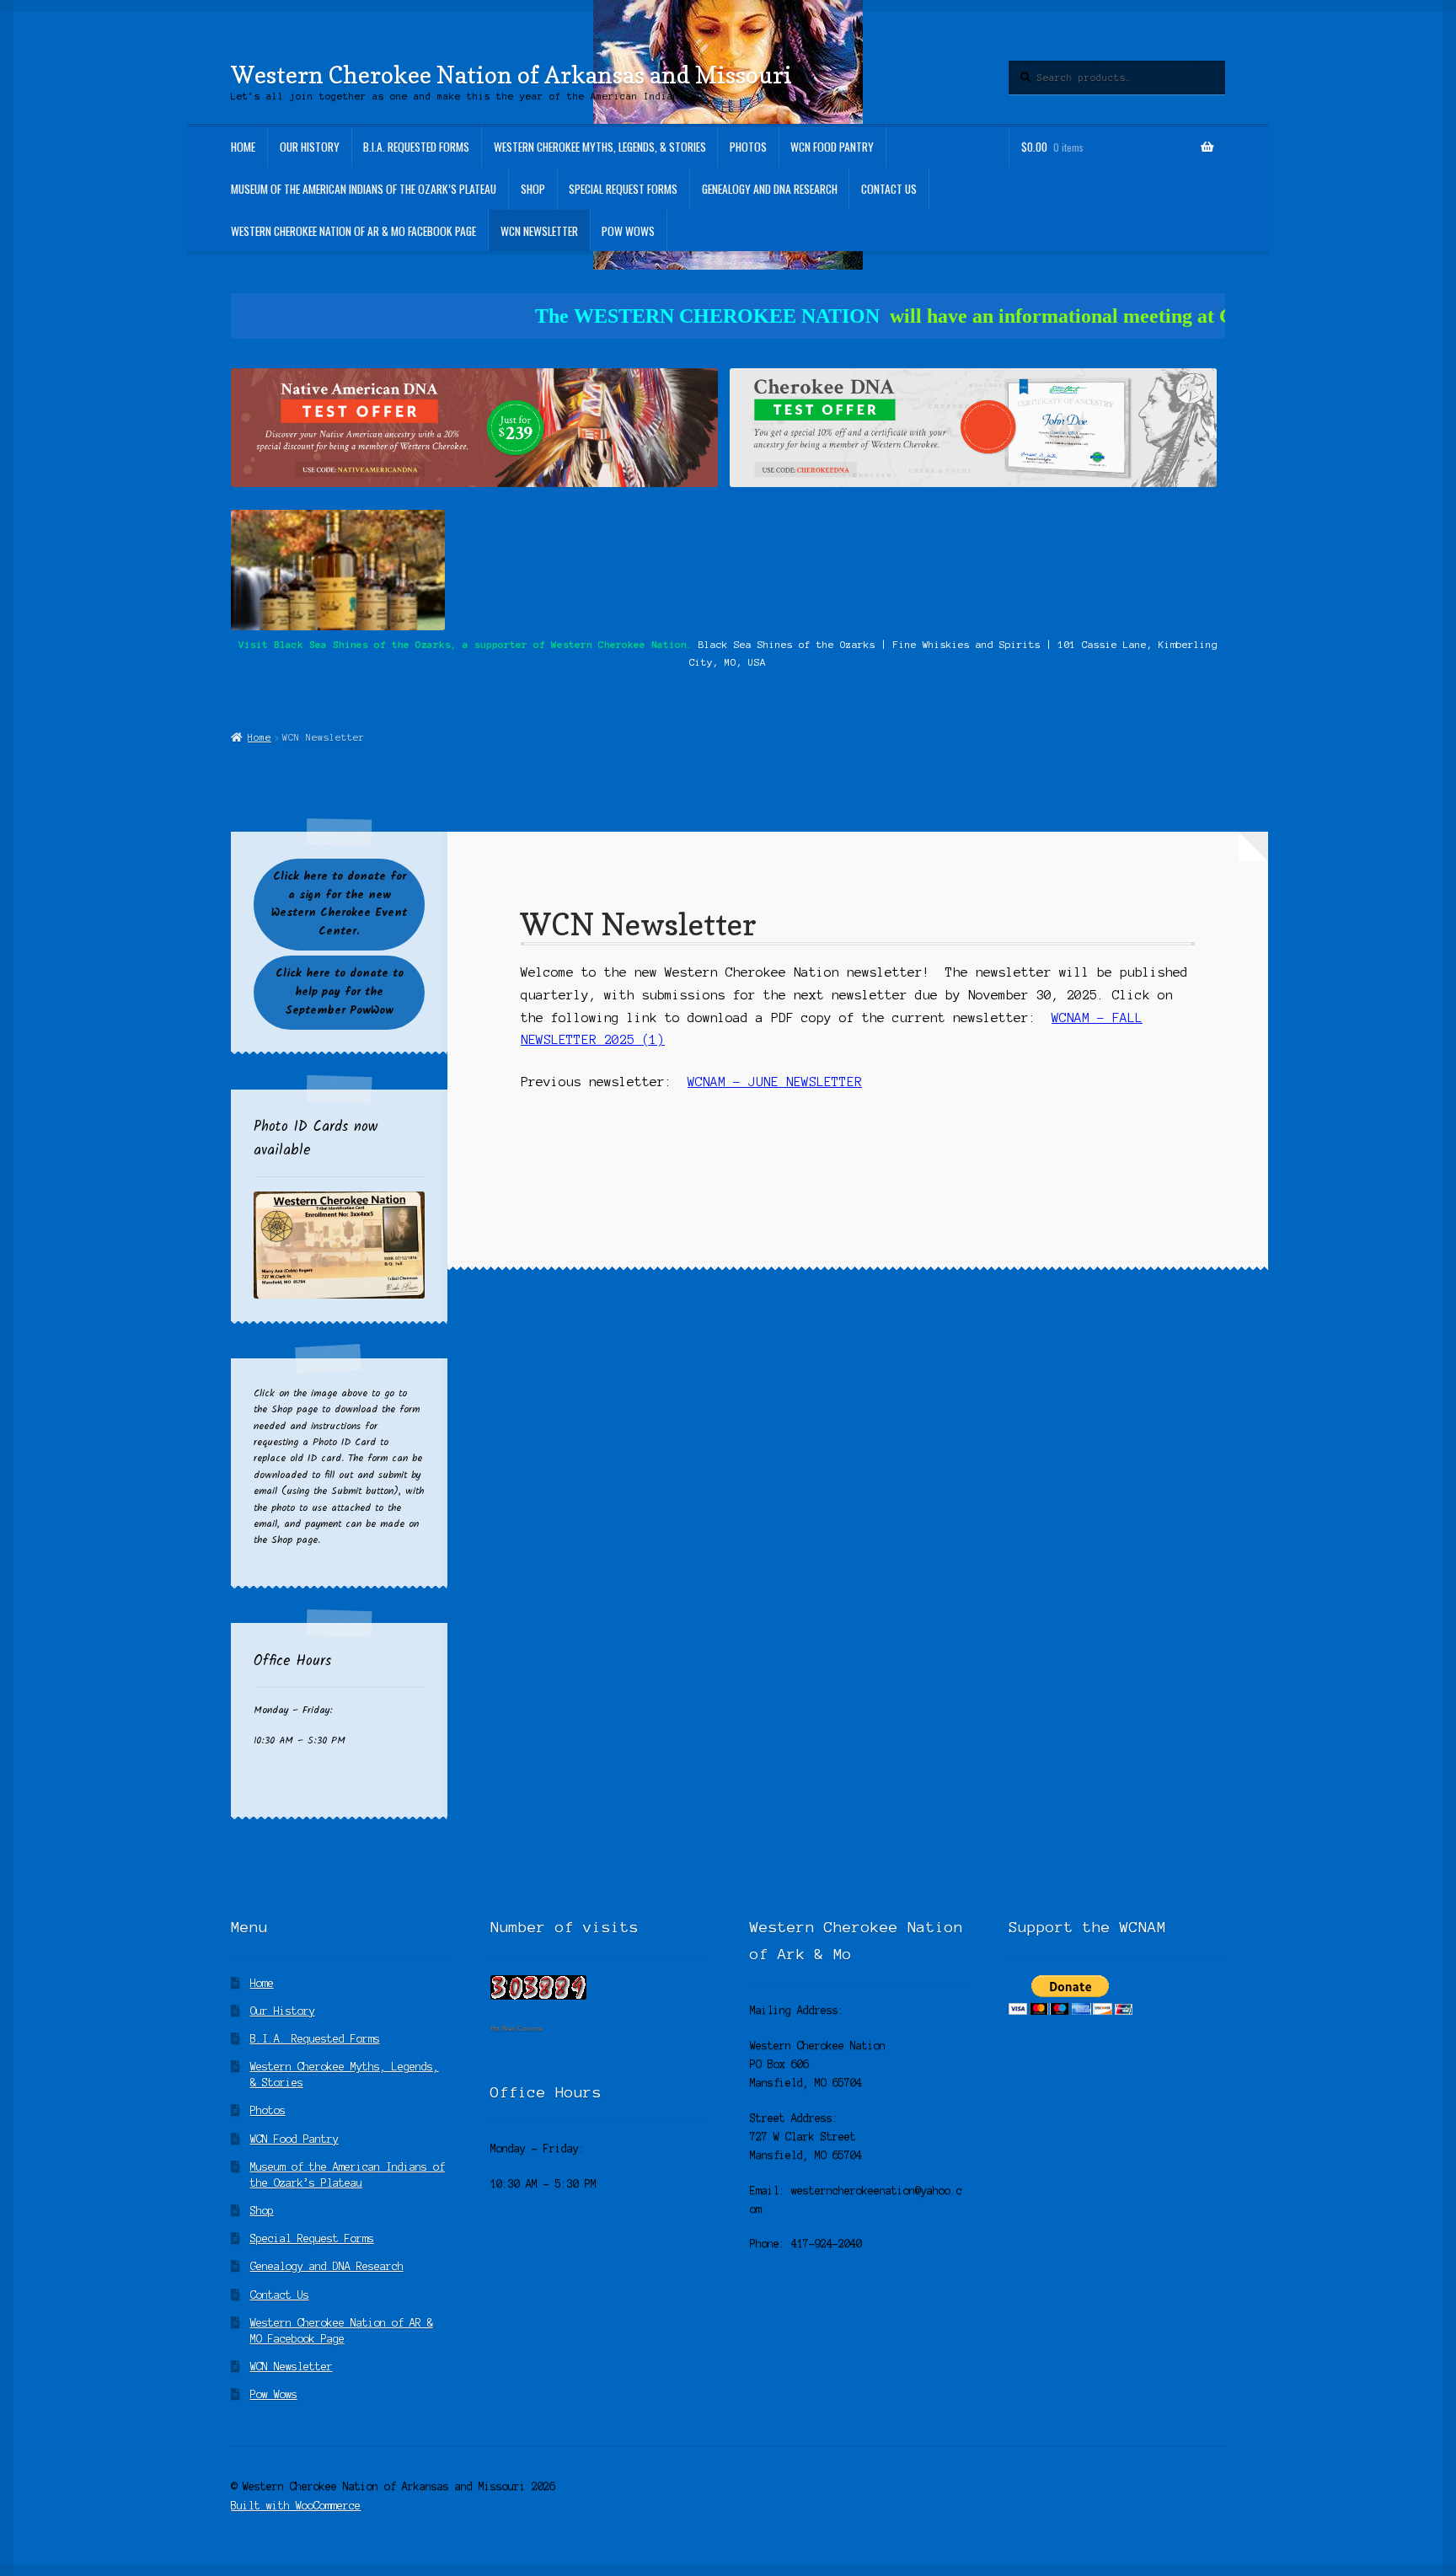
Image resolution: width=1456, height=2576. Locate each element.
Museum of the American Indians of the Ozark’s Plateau (364, 189)
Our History (310, 147)
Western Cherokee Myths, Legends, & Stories (600, 147)
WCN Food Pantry (832, 147)
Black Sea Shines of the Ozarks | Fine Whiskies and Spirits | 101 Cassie (908, 644)
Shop (533, 189)
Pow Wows (628, 231)
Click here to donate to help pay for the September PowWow (340, 992)
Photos (748, 147)
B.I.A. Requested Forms (416, 147)
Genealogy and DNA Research (770, 189)
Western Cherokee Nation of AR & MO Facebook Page (353, 231)
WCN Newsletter (539, 231)
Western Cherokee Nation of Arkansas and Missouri (511, 75)
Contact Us (889, 189)
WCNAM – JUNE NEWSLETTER (775, 1082)
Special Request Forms (623, 189)
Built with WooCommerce (296, 2506)
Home (243, 147)
